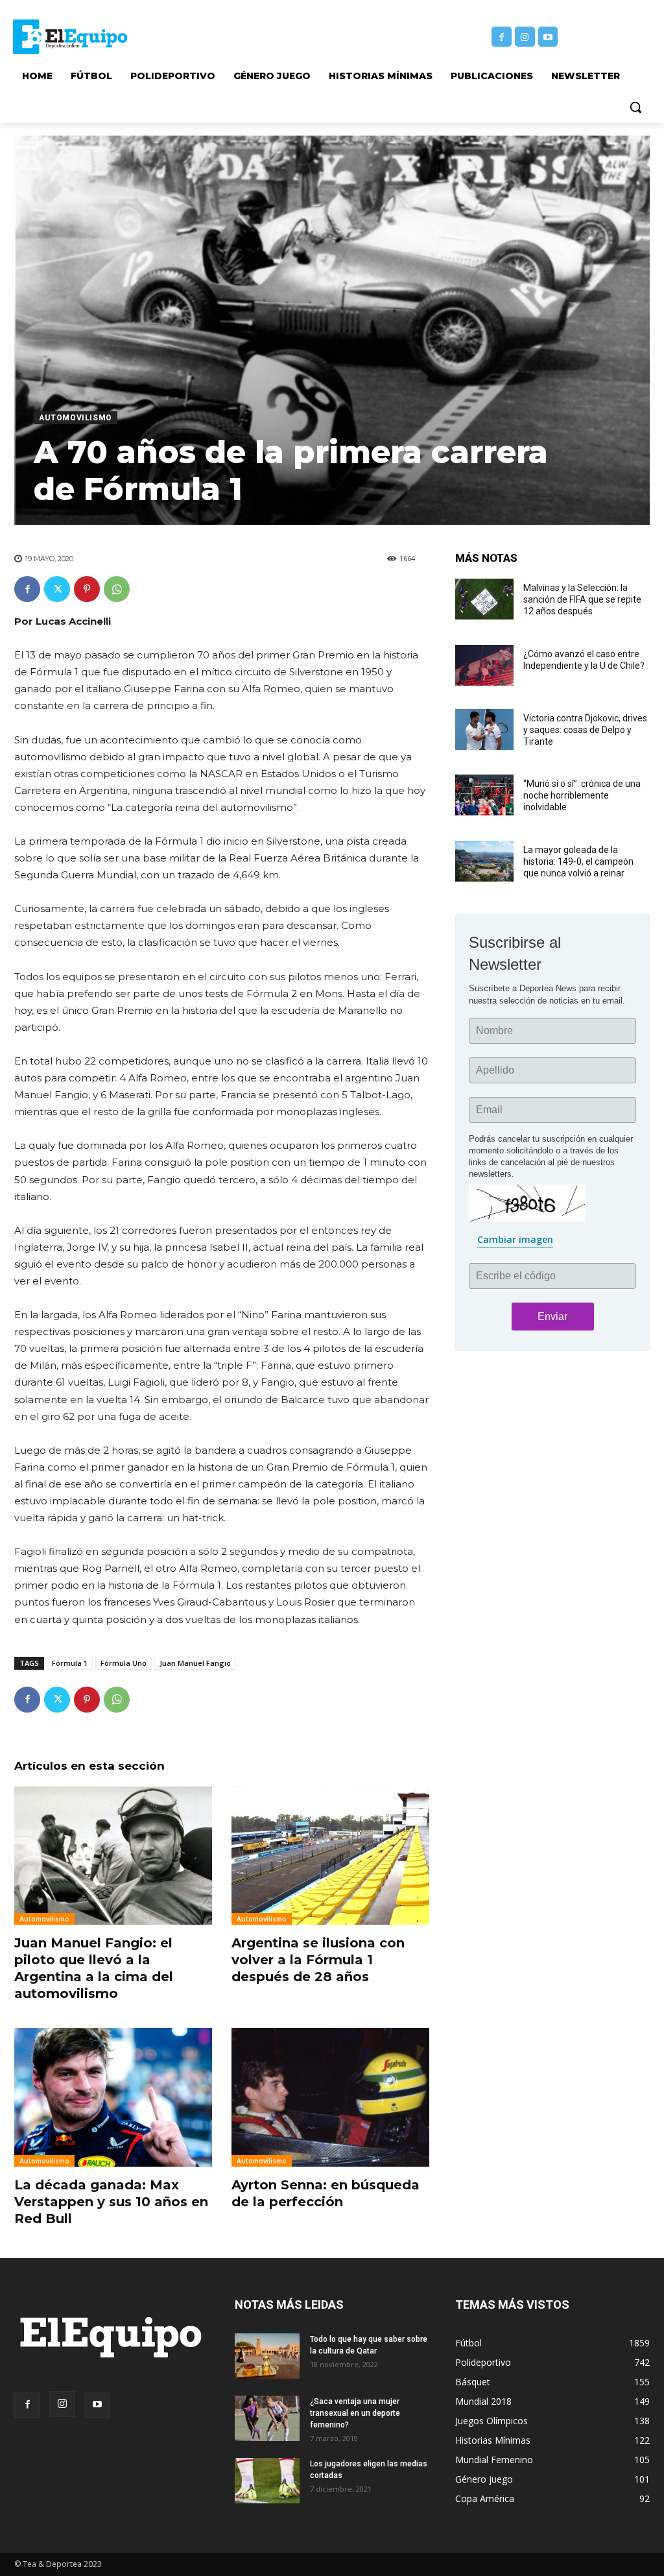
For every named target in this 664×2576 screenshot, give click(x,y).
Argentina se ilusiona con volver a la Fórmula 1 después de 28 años (318, 1960)
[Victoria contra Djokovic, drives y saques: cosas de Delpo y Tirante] (484, 729)
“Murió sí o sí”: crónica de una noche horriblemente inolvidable (582, 795)
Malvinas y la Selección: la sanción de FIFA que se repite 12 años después (582, 599)
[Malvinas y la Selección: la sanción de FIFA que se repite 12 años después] (484, 599)
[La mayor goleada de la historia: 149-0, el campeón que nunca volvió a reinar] (484, 861)
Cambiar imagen (515, 1239)
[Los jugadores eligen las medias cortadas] (267, 2481)
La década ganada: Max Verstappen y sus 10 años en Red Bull (111, 2202)
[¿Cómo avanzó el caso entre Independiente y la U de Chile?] (484, 665)
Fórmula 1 (70, 1663)
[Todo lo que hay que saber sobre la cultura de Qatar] (267, 2356)
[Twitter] (57, 589)
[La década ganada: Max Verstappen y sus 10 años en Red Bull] (113, 2097)
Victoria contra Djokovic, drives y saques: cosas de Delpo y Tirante (585, 730)
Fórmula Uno (124, 1663)
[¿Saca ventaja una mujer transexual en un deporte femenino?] (267, 2418)
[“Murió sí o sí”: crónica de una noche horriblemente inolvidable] (484, 795)
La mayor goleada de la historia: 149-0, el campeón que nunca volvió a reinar (578, 861)
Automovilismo (76, 418)
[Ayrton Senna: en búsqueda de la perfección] (330, 2097)
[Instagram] (525, 37)
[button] (635, 107)
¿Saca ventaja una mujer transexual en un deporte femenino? (355, 2413)
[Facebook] (502, 37)
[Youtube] (548, 37)
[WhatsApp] (117, 589)
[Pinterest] (87, 589)
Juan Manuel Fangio (195, 1663)
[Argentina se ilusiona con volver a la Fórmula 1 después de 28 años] (330, 1856)
